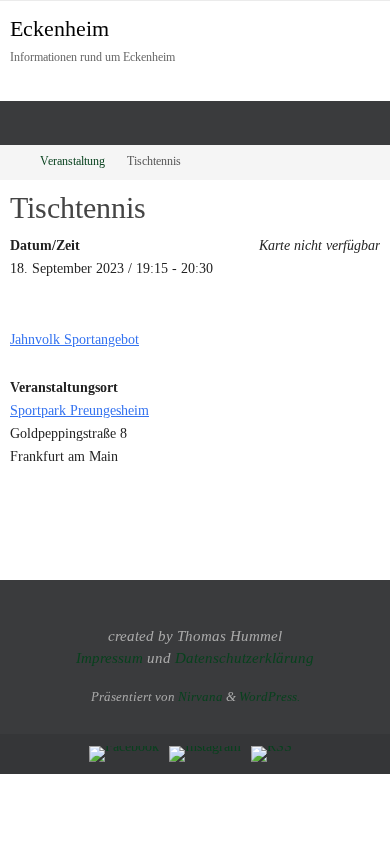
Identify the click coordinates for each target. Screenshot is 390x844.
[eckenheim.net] (205, 754)
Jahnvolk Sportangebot (74, 339)
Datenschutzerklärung (244, 658)
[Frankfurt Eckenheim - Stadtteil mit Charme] (124, 754)
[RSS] (271, 754)
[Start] (13, 161)
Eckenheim (59, 28)
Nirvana (200, 696)
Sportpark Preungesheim (79, 410)
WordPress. (269, 696)
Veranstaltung (72, 161)
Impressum (109, 658)
